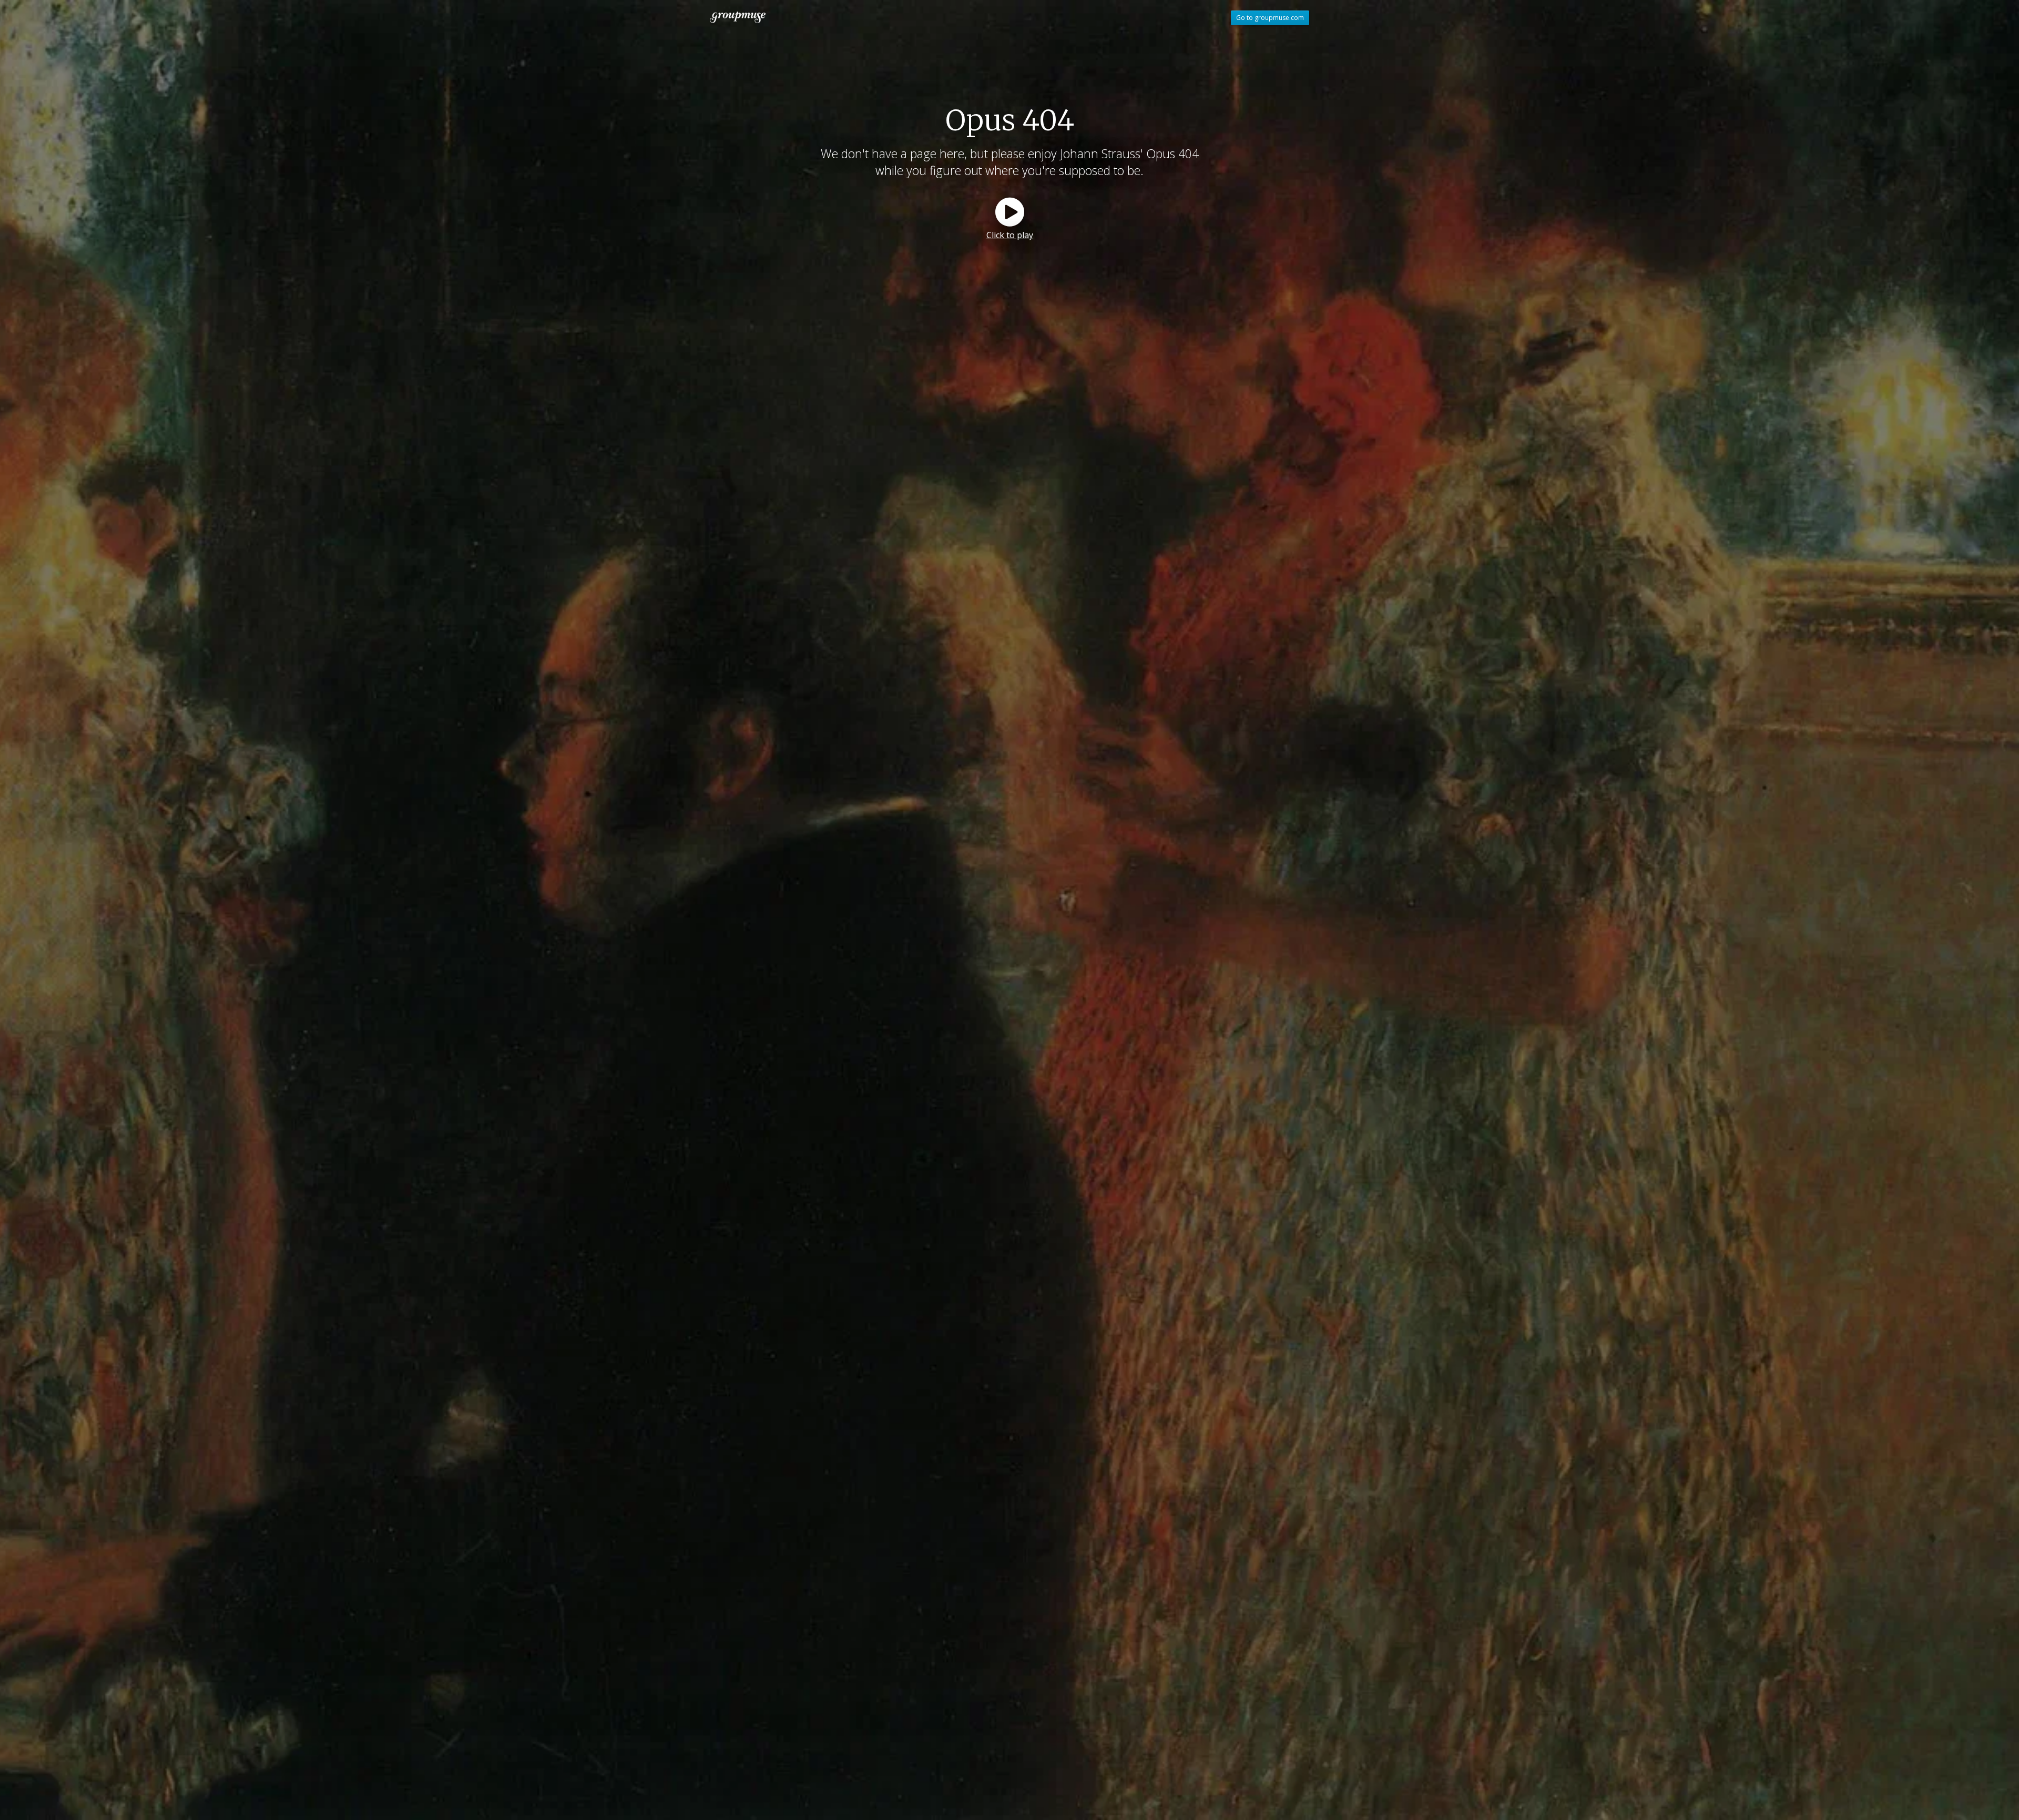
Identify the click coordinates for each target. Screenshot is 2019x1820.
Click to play (1010, 235)
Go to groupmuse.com (1270, 18)
